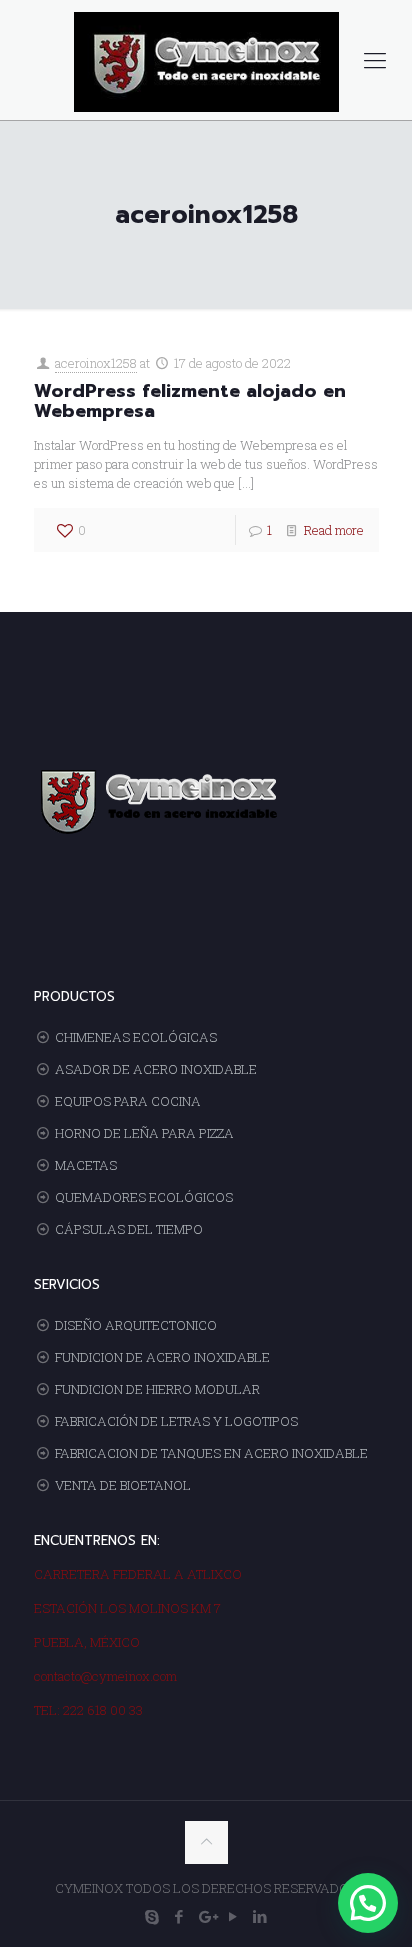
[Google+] (206, 1916)
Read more (334, 530)
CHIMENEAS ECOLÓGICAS (136, 1037)
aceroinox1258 (96, 363)
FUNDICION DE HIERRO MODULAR (157, 1389)
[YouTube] (233, 1916)
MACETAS (86, 1165)
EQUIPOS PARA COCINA (128, 1101)
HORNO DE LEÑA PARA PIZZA (144, 1133)
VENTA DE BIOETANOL (123, 1485)
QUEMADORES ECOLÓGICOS (144, 1197)
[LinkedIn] (260, 1916)
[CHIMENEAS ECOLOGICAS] (206, 60)
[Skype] (152, 1916)
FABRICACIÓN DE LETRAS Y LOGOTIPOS (176, 1421)
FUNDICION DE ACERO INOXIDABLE (162, 1357)
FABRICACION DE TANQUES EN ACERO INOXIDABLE (211, 1453)
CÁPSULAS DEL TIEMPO (129, 1229)
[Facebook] (179, 1916)
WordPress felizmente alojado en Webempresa (190, 401)
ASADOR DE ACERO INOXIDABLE (156, 1069)
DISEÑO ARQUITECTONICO (136, 1325)
